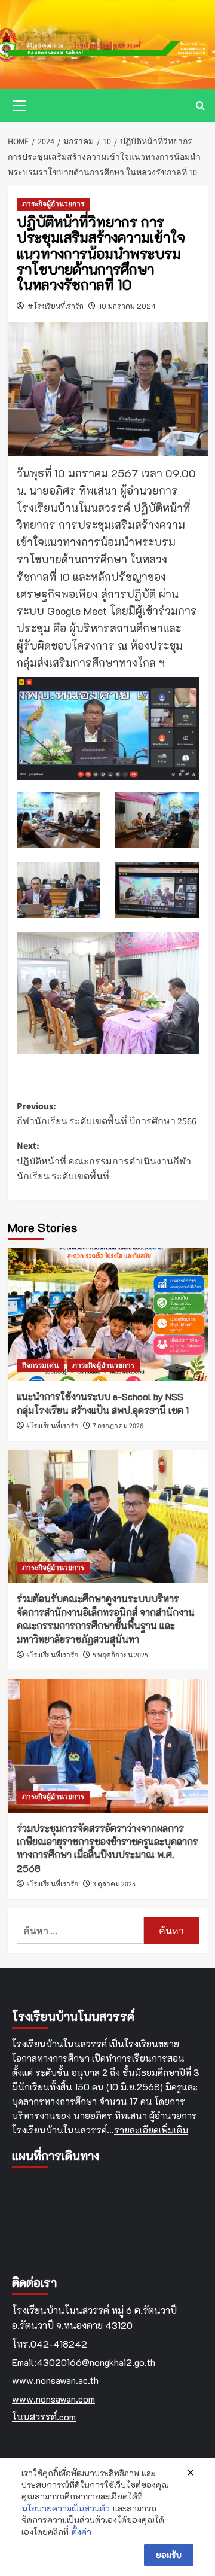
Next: (104, 1161)
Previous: (107, 1114)
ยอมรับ (169, 2555)
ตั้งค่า (82, 2531)
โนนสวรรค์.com (44, 2417)
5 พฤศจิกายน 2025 (120, 1655)
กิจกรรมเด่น (40, 1366)
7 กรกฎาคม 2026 (118, 1426)
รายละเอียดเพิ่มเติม (151, 2130)
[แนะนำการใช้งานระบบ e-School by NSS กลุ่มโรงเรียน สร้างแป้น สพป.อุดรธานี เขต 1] (108, 1314)
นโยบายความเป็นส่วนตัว (66, 2508)
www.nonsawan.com (53, 2399)
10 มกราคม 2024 (128, 306)
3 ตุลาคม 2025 (114, 1884)
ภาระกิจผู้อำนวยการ (53, 204)
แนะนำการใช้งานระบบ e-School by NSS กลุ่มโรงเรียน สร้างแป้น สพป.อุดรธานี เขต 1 (103, 1403)
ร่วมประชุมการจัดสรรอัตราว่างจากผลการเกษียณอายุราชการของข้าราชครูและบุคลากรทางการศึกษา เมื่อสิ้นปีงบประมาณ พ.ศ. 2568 (107, 1848)
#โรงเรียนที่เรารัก (56, 306)
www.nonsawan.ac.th (55, 2380)
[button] (20, 104)
